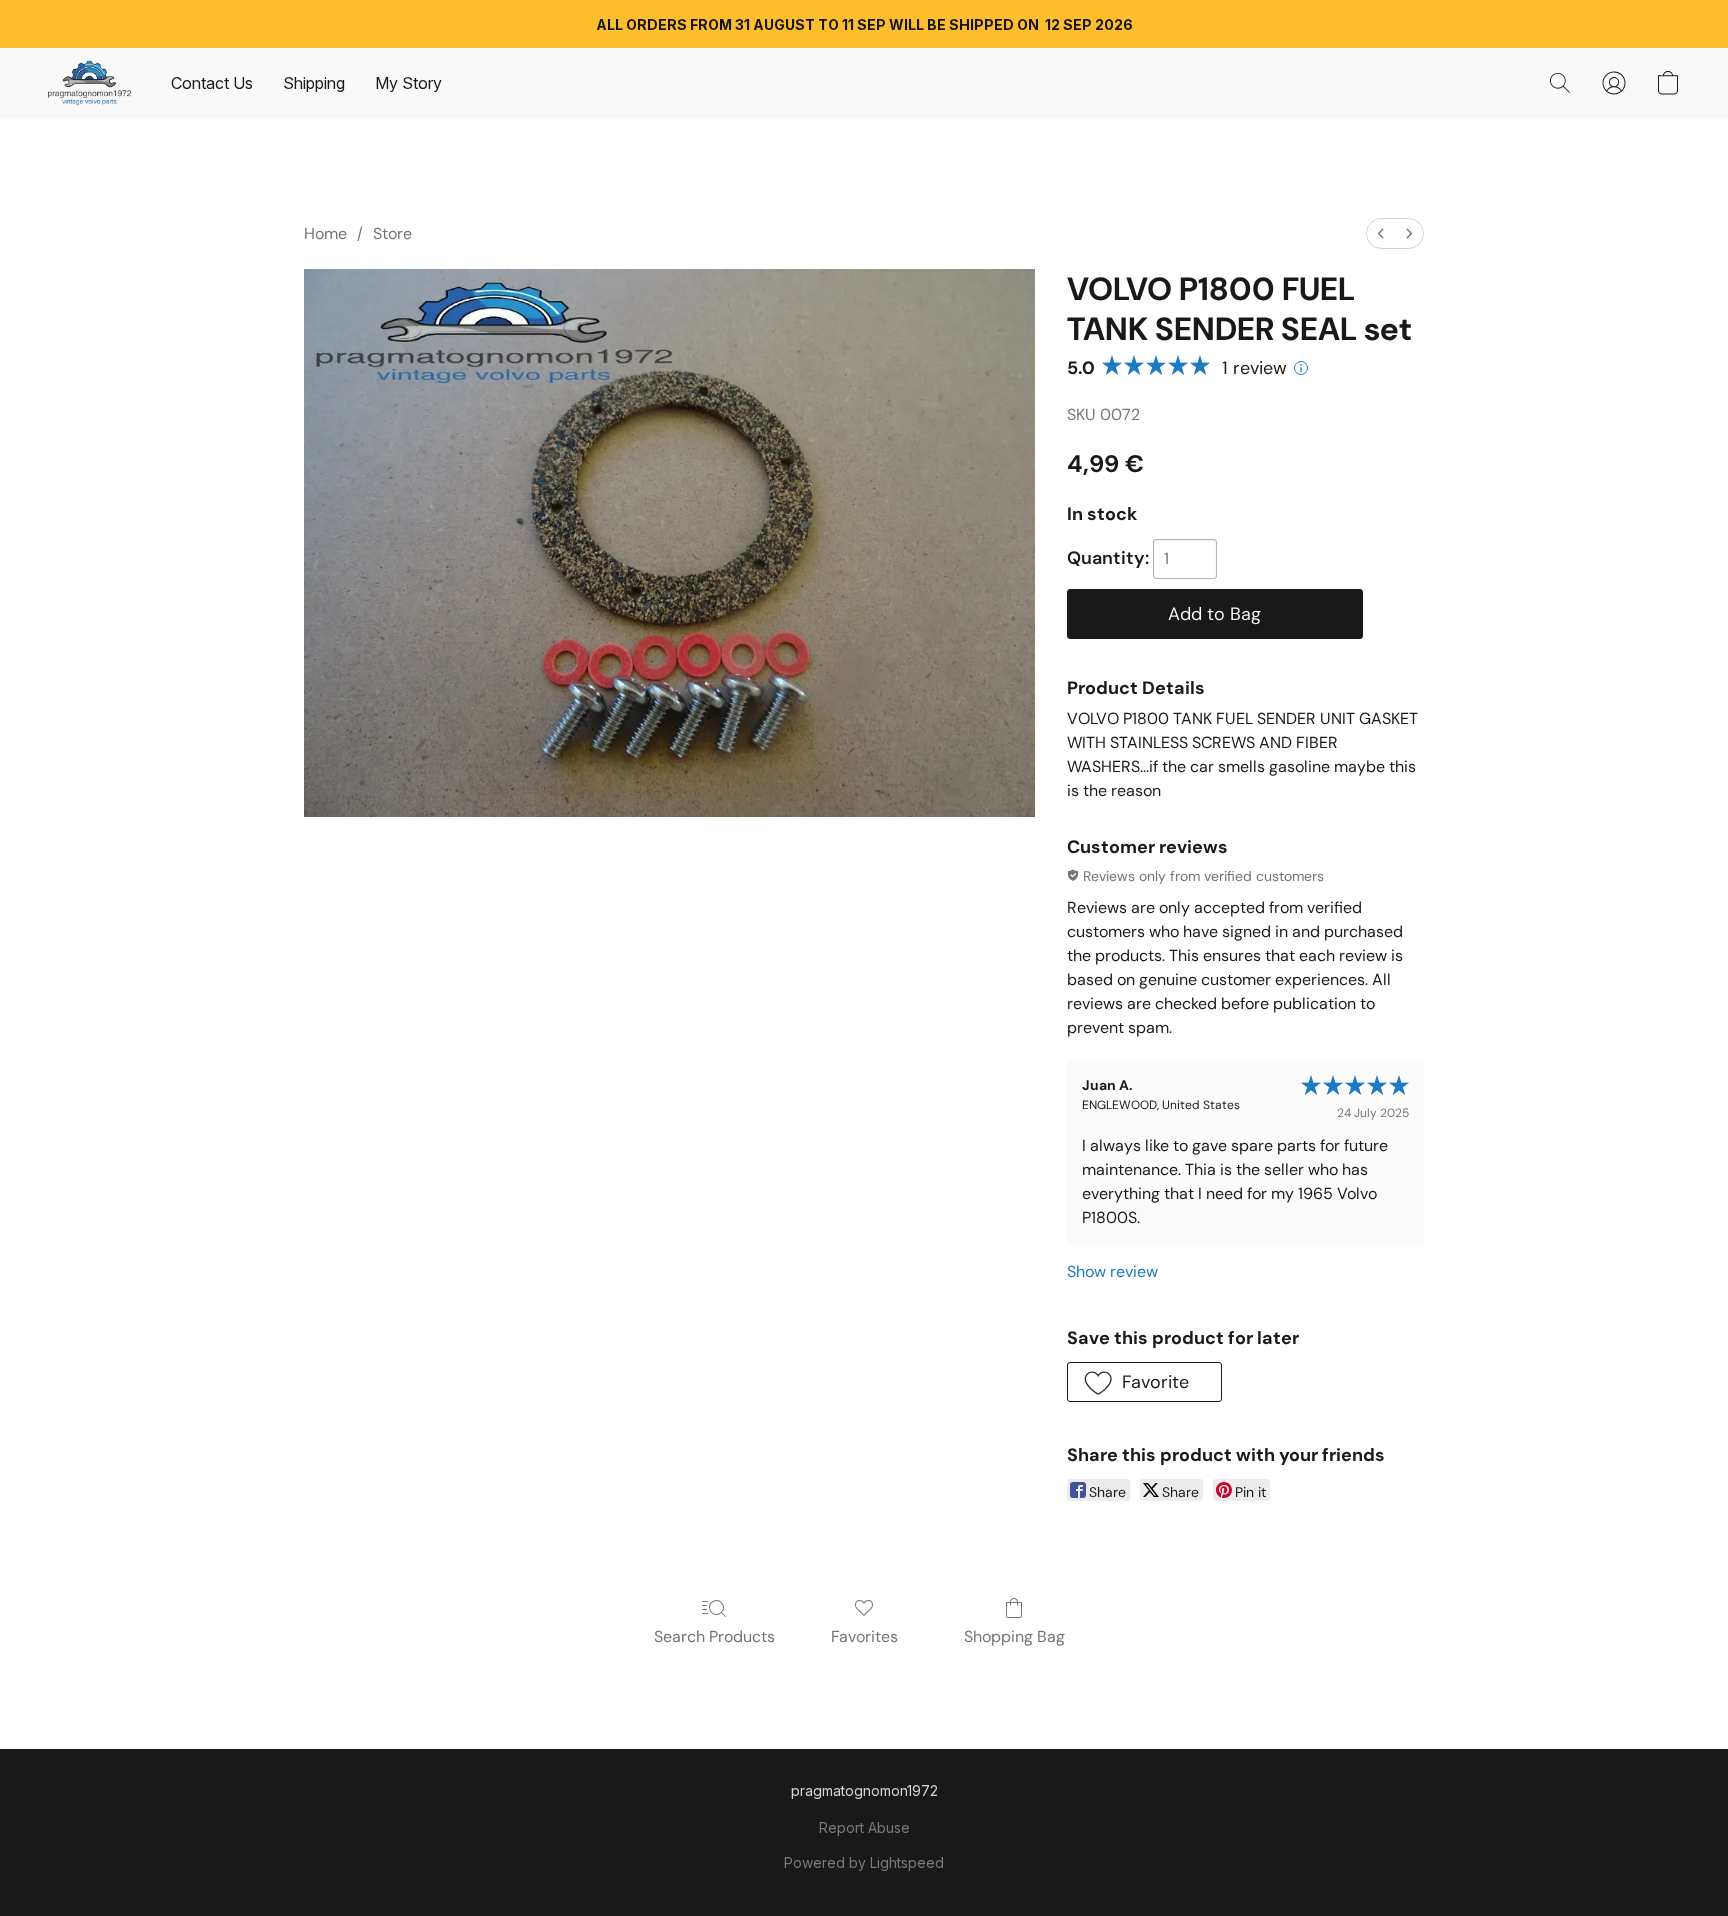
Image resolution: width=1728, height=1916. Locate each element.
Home (325, 233)
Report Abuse (864, 1827)
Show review (1112, 1271)
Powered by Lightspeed (864, 1862)
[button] (89, 83)
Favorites (864, 1636)
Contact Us (212, 83)
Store (392, 233)
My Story (408, 83)
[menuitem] (1381, 233)
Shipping (314, 83)
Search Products (714, 1636)
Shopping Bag (1014, 1636)
